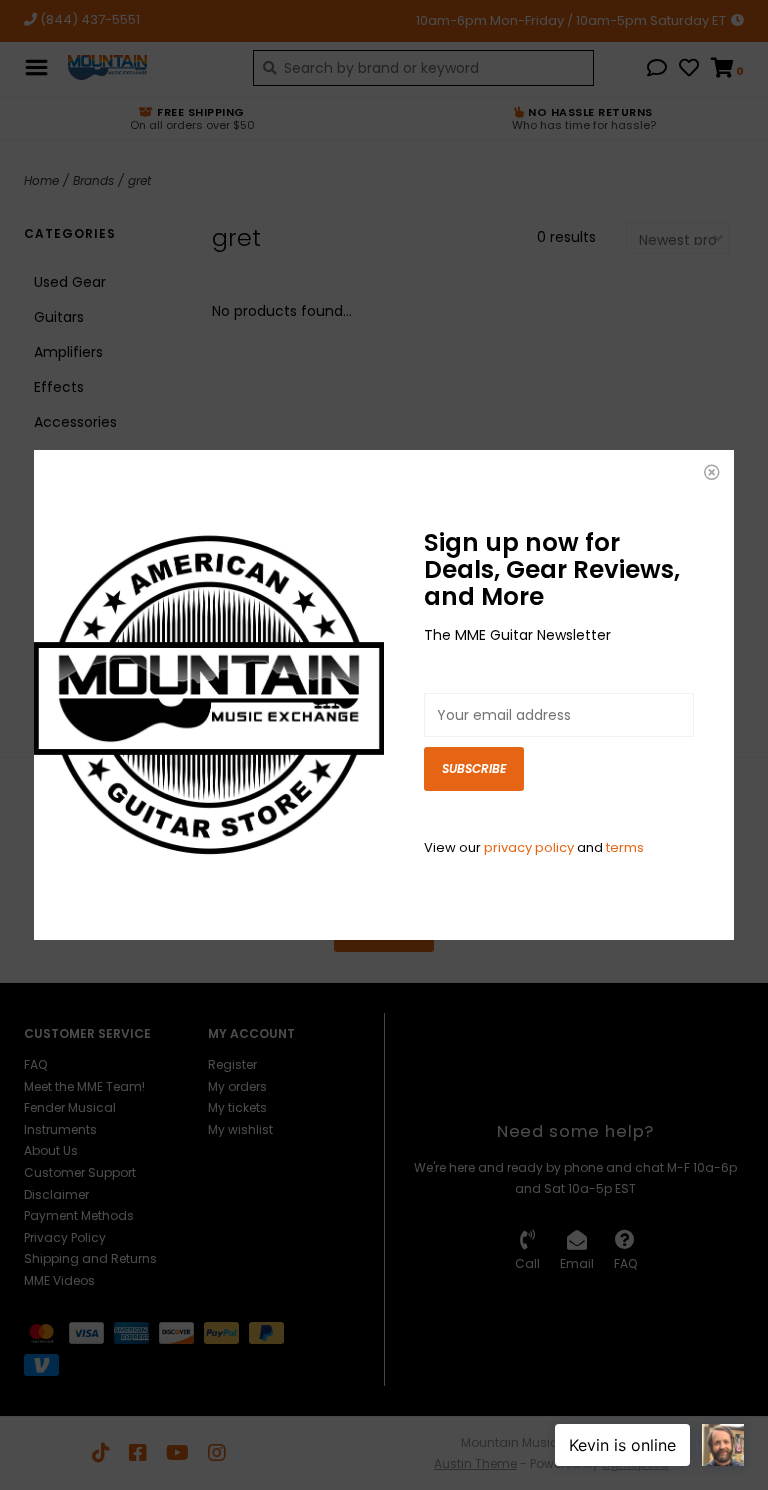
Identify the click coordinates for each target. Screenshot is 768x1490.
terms (625, 847)
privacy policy (529, 847)
